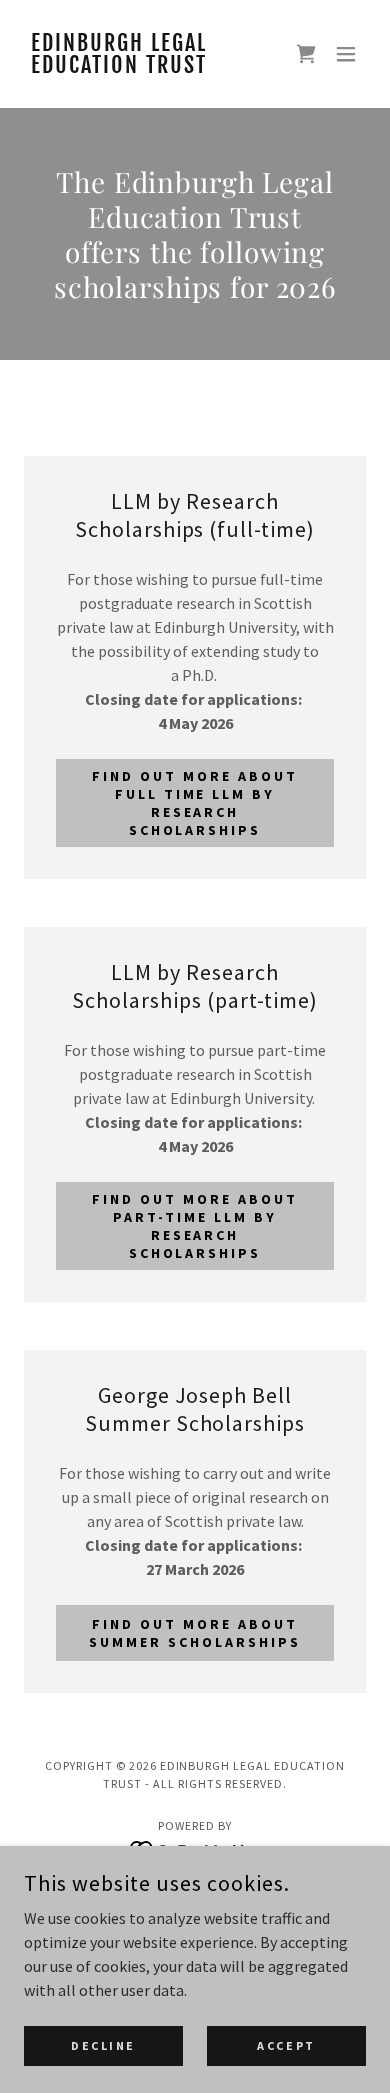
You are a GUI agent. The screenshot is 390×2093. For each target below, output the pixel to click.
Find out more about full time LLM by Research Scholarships (195, 803)
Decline (103, 2045)
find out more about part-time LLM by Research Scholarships (195, 1226)
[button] (346, 54)
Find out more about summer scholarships (195, 1633)
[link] (143, 67)
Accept (286, 2045)
